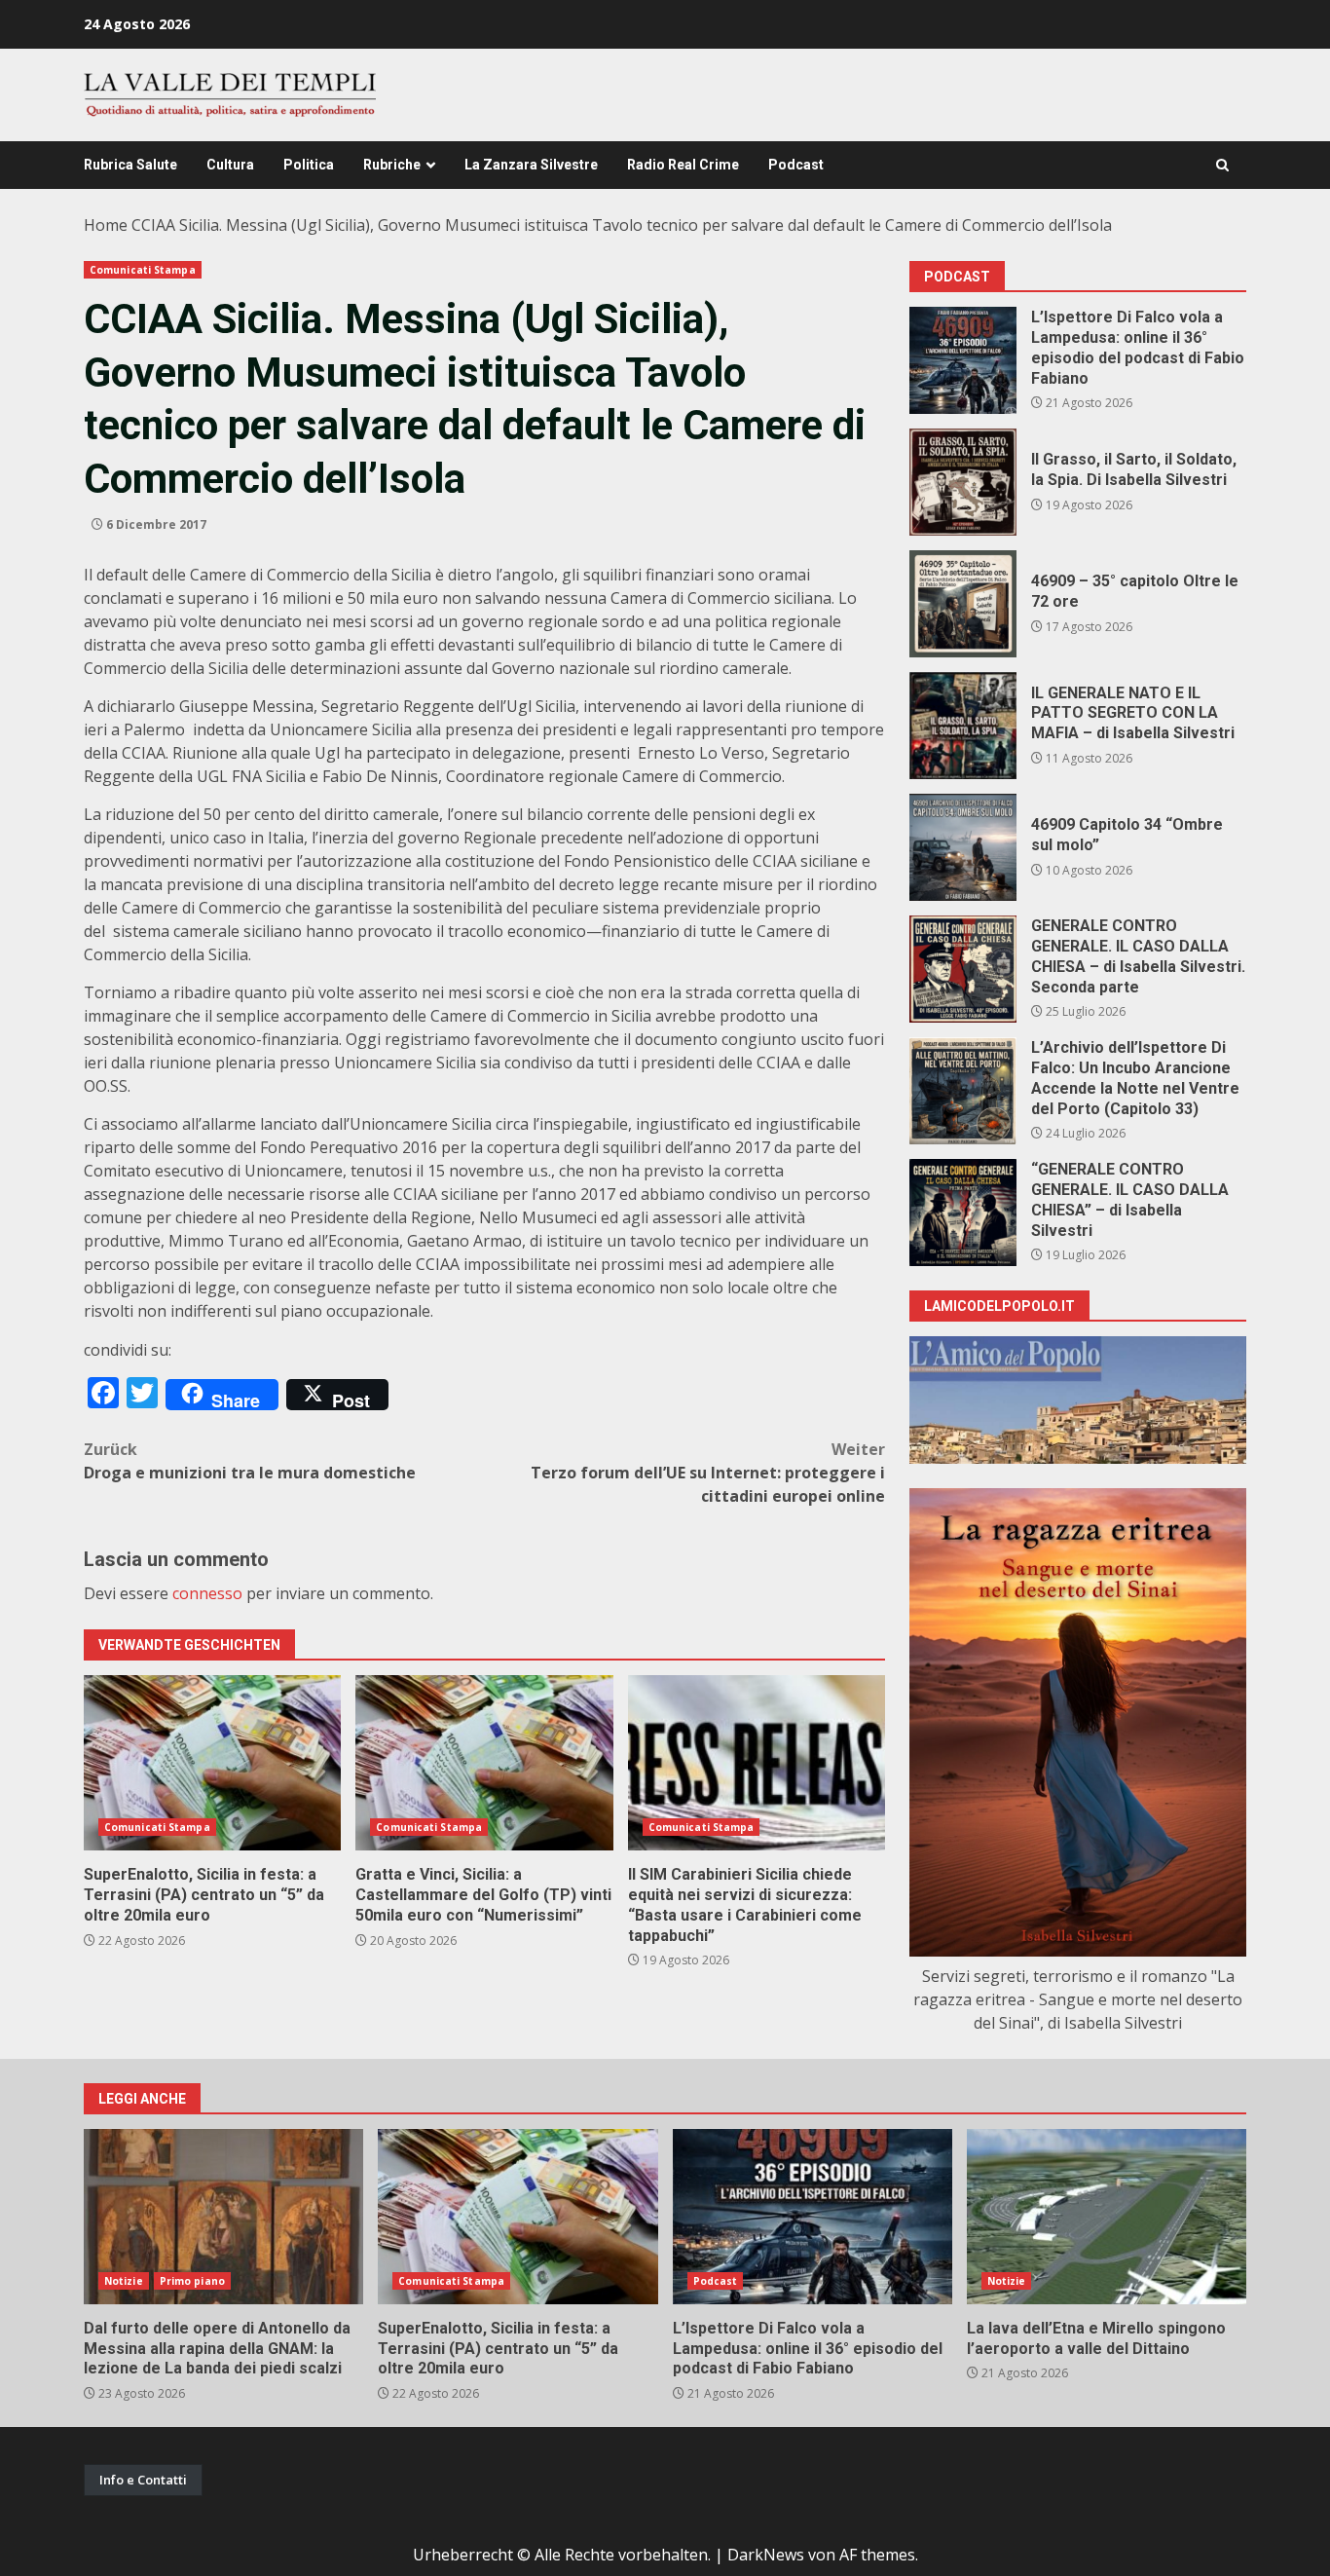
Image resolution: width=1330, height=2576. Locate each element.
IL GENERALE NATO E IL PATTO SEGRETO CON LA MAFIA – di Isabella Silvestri (963, 726)
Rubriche (392, 165)
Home (106, 225)
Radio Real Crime (683, 165)
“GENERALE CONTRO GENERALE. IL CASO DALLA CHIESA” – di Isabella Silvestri (963, 1213)
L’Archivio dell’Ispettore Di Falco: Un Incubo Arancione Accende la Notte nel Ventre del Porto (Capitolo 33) (963, 1091)
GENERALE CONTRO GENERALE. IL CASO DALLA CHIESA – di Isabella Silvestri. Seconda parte (963, 969)
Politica (309, 165)
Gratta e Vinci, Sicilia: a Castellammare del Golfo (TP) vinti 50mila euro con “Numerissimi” (484, 1763)
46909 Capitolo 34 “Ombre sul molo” (963, 847)
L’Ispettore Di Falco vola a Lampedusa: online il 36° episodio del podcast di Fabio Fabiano (963, 360)
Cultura (230, 165)
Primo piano (192, 2281)
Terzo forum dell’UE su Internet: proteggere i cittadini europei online (708, 1473)
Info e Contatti (143, 2480)
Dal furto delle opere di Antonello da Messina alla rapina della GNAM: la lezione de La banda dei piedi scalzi (223, 2217)
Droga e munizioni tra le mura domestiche (250, 1461)
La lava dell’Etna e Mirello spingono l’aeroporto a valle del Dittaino (1107, 2217)
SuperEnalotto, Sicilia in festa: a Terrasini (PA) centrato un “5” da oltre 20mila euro (212, 1763)
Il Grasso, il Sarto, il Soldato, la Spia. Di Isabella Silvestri (963, 482)
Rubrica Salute (130, 165)
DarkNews (766, 2555)
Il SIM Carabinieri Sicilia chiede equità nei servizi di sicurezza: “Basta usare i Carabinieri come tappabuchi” (757, 1763)
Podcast (796, 165)
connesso (207, 1593)
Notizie (124, 2281)
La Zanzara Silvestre (531, 165)
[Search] (1222, 165)
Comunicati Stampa (143, 270)
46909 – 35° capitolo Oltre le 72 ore (963, 604)
